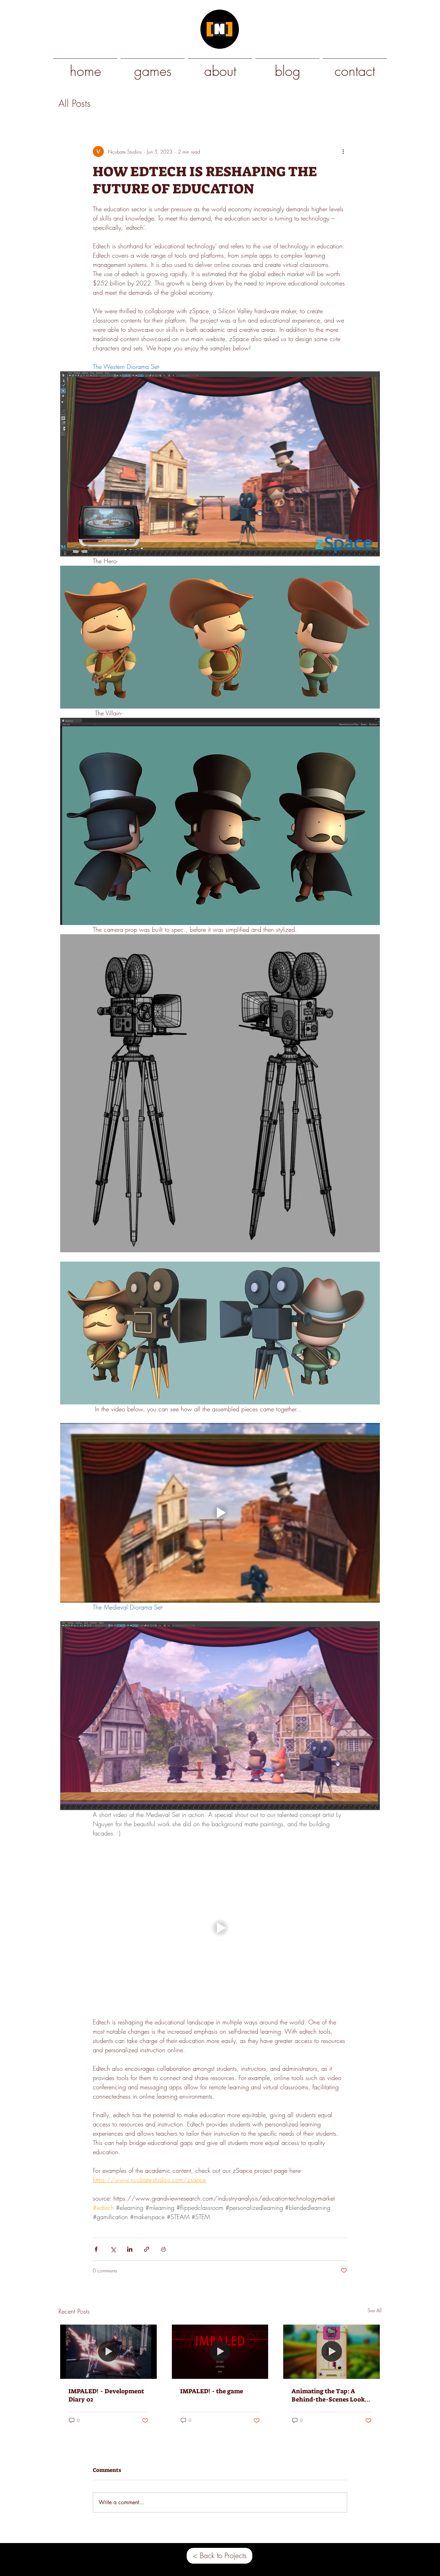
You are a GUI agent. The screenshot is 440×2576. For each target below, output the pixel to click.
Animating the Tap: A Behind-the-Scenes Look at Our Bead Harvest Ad (328, 2395)
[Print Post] (163, 2249)
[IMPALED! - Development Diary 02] (108, 2352)
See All (375, 2310)
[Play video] (220, 1513)
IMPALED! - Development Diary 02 (106, 2395)
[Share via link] (147, 2249)
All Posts (75, 103)
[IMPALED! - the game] (220, 2352)
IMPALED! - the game (212, 2391)
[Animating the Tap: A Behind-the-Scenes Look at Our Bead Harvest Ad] (332, 2352)
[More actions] (343, 151)
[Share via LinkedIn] (130, 2249)
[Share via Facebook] (96, 2249)
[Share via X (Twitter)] (113, 2249)
